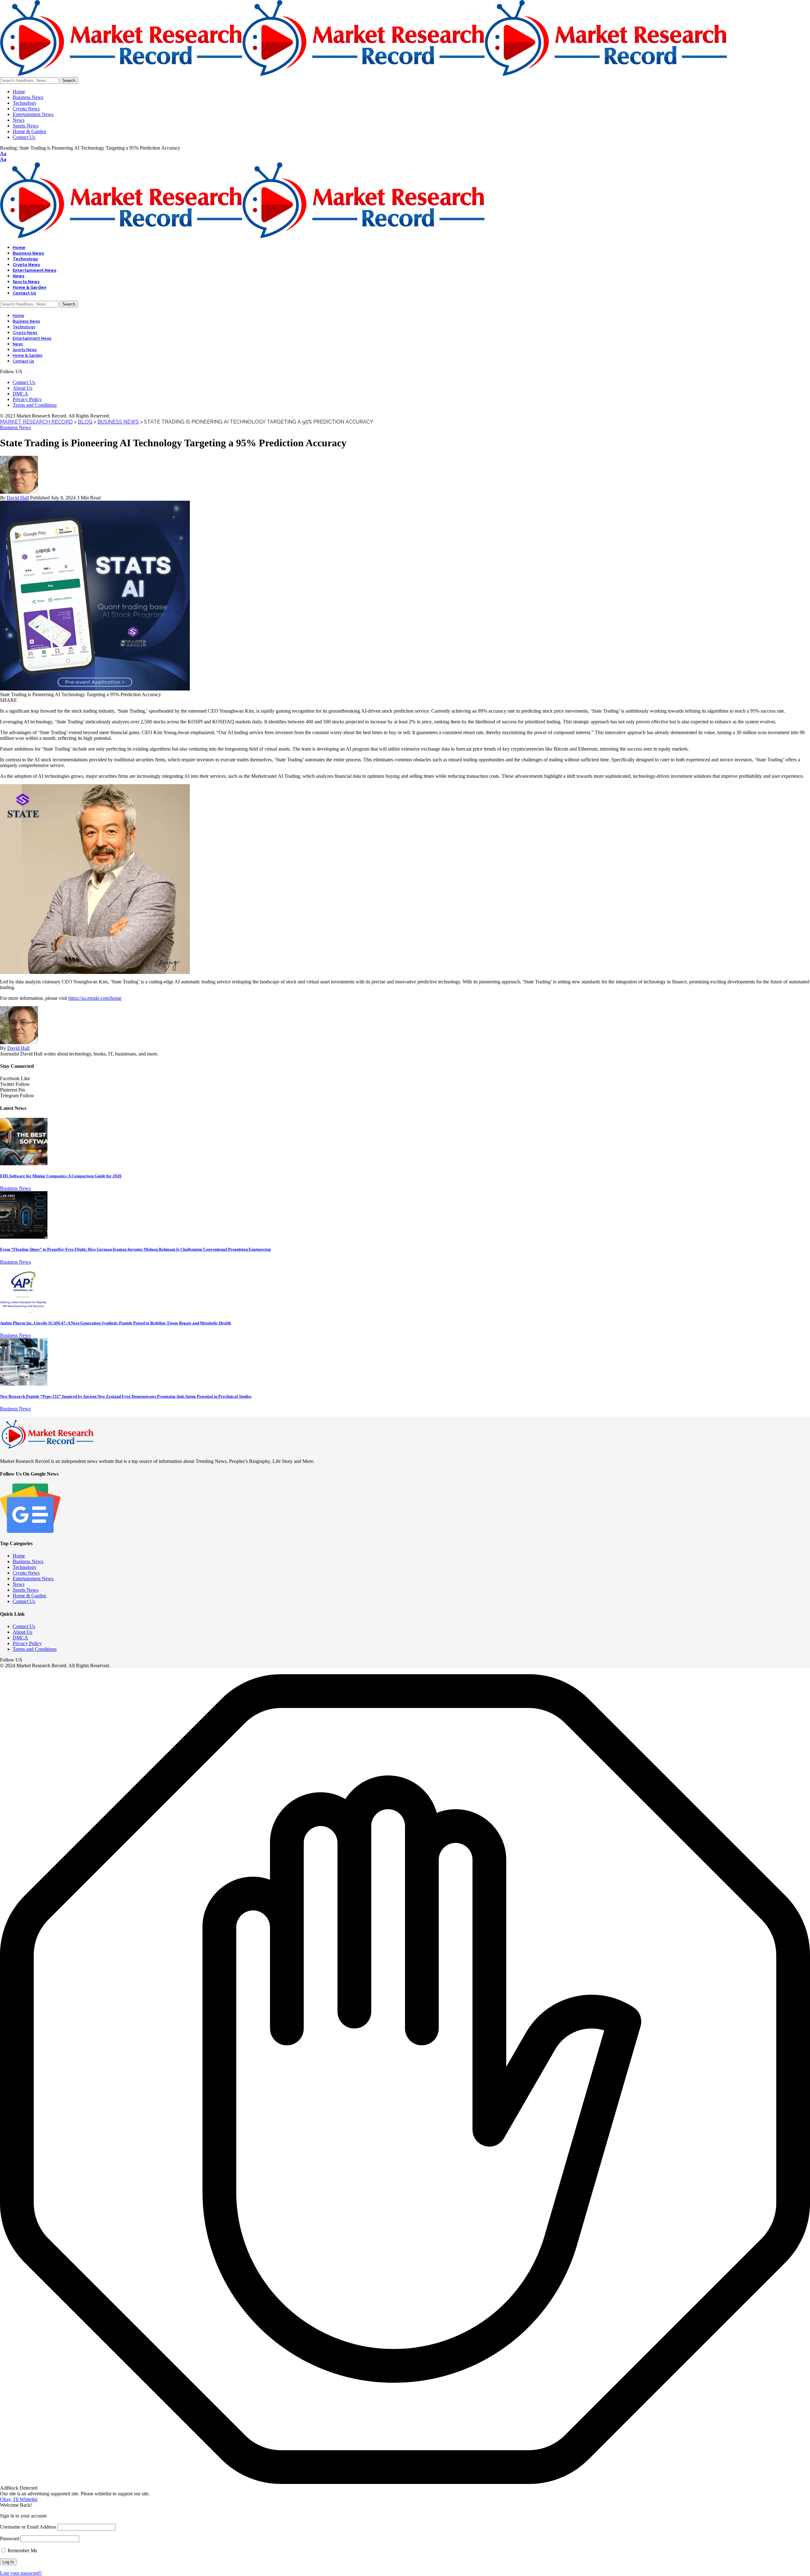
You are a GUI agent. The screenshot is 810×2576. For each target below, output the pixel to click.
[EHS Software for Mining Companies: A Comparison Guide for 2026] (24, 1164)
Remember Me (22, 2551)
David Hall (18, 498)
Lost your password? (21, 2573)
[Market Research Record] (364, 74)
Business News (15, 427)
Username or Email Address (28, 2527)
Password (10, 2539)
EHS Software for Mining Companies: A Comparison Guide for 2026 (61, 1176)
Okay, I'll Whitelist (19, 2499)
